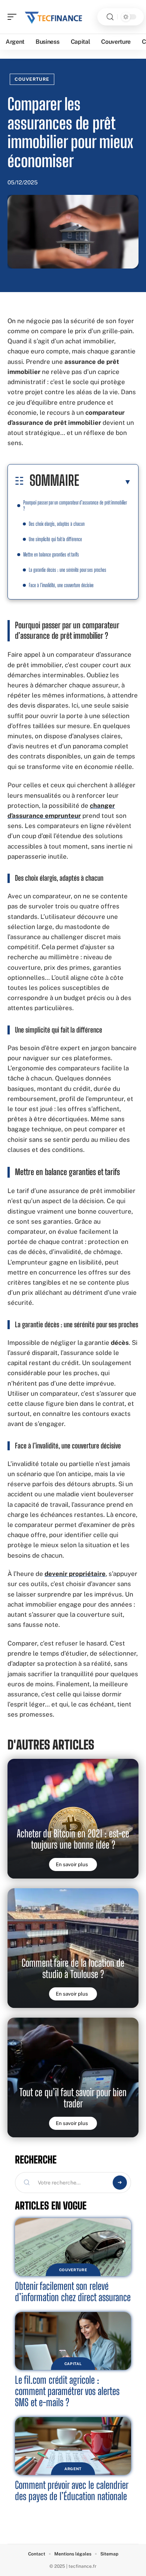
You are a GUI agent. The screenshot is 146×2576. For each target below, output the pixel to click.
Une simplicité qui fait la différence (55, 539)
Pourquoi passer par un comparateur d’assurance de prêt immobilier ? (75, 505)
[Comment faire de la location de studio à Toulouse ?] (73, 1948)
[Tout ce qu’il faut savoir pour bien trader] (73, 2077)
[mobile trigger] (14, 17)
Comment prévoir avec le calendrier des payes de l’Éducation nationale (72, 2491)
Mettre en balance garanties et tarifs (51, 554)
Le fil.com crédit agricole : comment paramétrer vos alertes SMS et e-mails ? (67, 2391)
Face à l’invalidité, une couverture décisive (61, 585)
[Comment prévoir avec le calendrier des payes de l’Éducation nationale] (73, 2446)
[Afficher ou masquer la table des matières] (105, 482)
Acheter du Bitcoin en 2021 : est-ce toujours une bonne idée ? (73, 1839)
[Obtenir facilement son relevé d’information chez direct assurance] (73, 2247)
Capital (73, 2364)
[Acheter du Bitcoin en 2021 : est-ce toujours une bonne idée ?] (73, 1819)
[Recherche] (110, 17)
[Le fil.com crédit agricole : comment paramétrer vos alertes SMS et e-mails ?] (73, 2341)
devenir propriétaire (75, 1574)
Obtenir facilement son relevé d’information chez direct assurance (73, 2292)
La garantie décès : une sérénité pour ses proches (68, 570)
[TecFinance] (54, 17)
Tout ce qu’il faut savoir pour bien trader (73, 2098)
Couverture (32, 79)
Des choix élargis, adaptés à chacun (57, 524)
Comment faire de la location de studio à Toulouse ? (73, 1968)
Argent (73, 2469)
